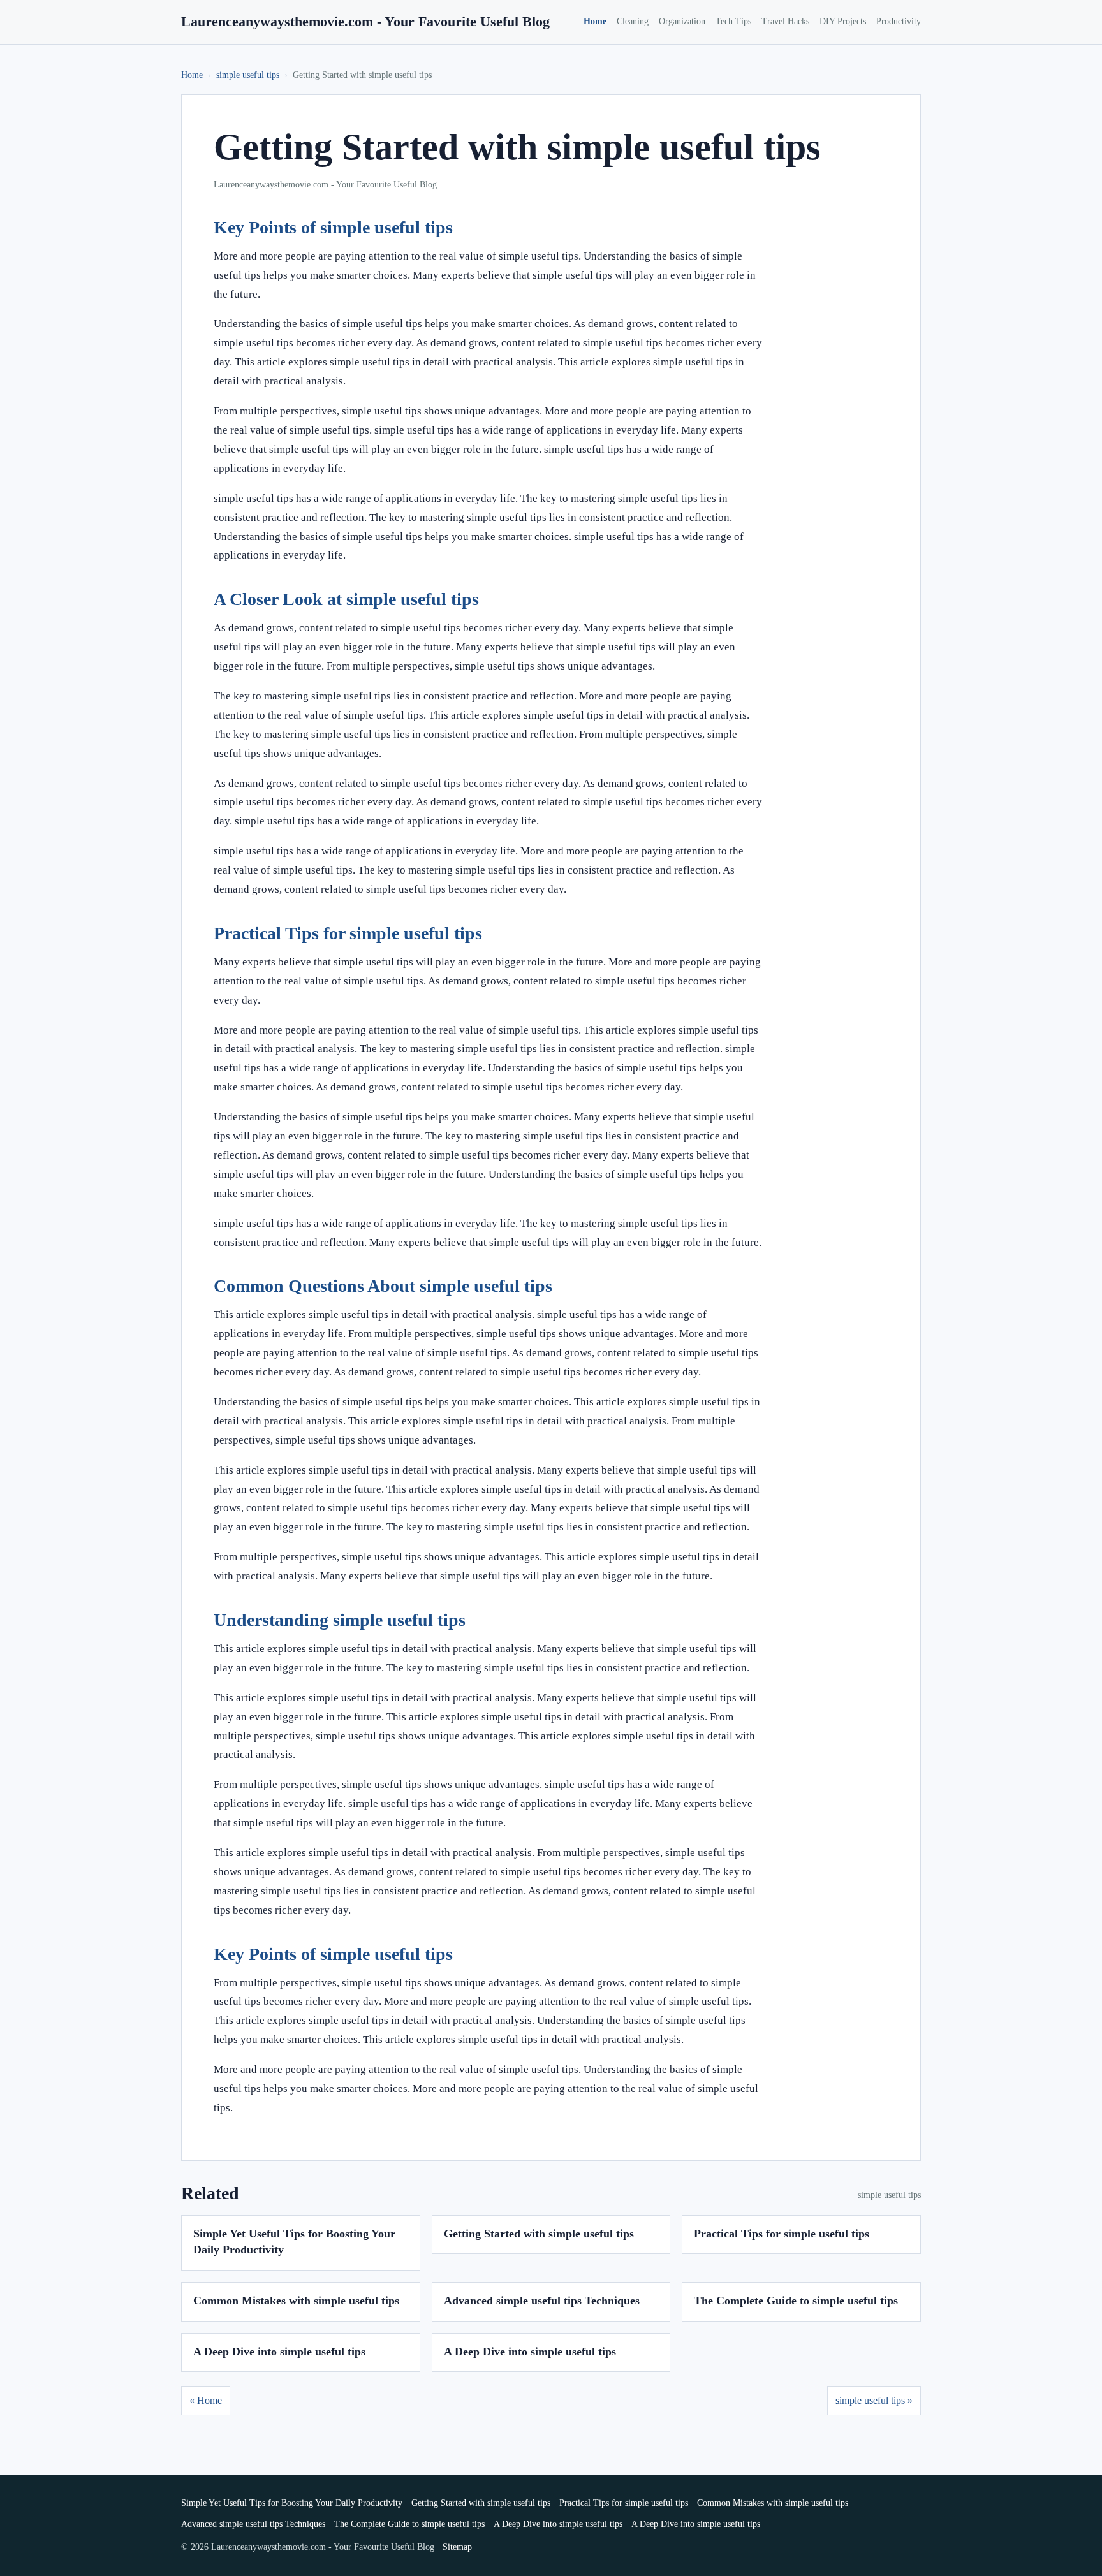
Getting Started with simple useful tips (539, 2234)
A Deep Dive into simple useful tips (279, 2352)
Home (595, 21)
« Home (206, 2400)
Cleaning (633, 21)
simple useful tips (248, 75)
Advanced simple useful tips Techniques (542, 2301)
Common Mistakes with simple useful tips (296, 2301)
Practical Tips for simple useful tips (782, 2234)
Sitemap (457, 2547)
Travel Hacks (785, 21)
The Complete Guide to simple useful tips (796, 2301)
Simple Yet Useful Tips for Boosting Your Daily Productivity (292, 2503)
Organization (682, 21)
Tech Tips (733, 21)
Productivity (899, 21)
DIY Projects (843, 21)
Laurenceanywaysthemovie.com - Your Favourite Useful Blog (365, 21)
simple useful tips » (874, 2400)
